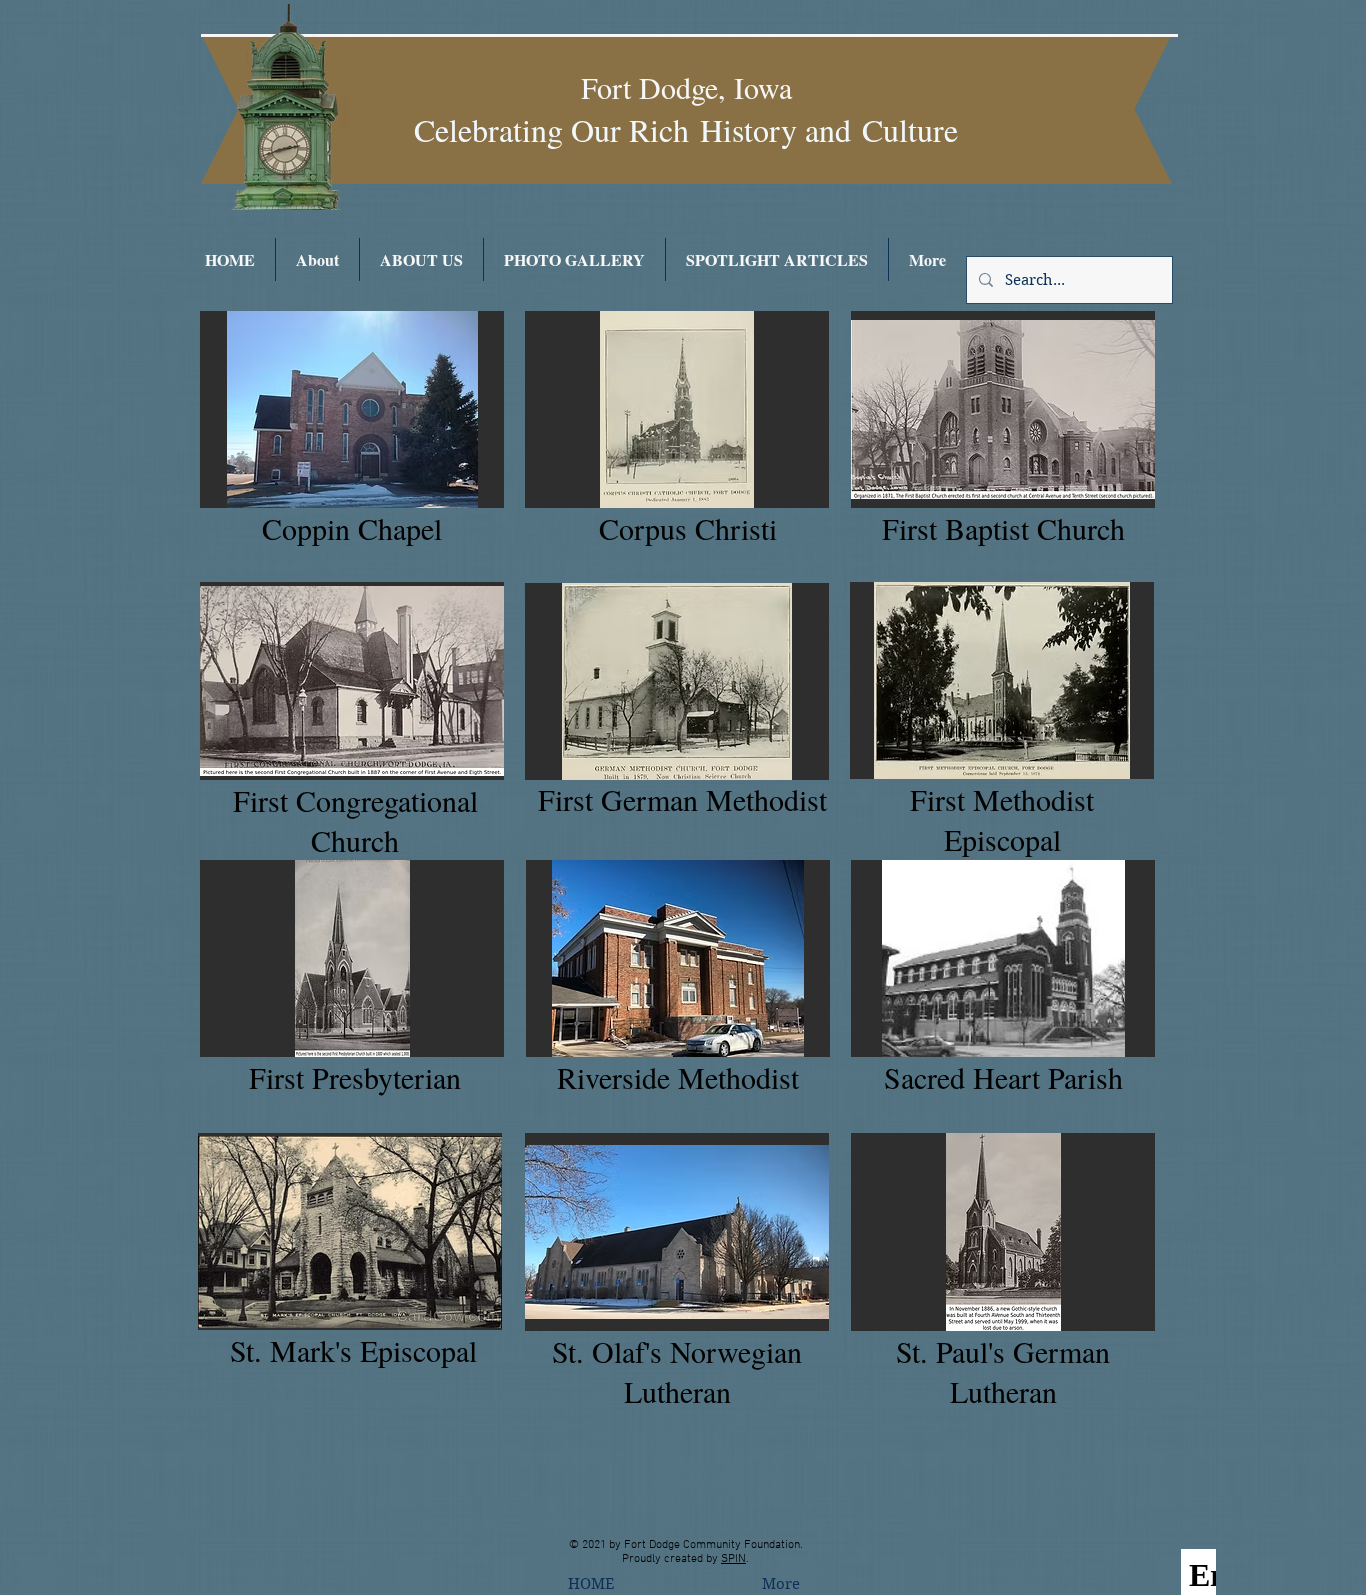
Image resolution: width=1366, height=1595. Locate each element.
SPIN (733, 1559)
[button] (352, 409)
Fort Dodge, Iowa (686, 87)
